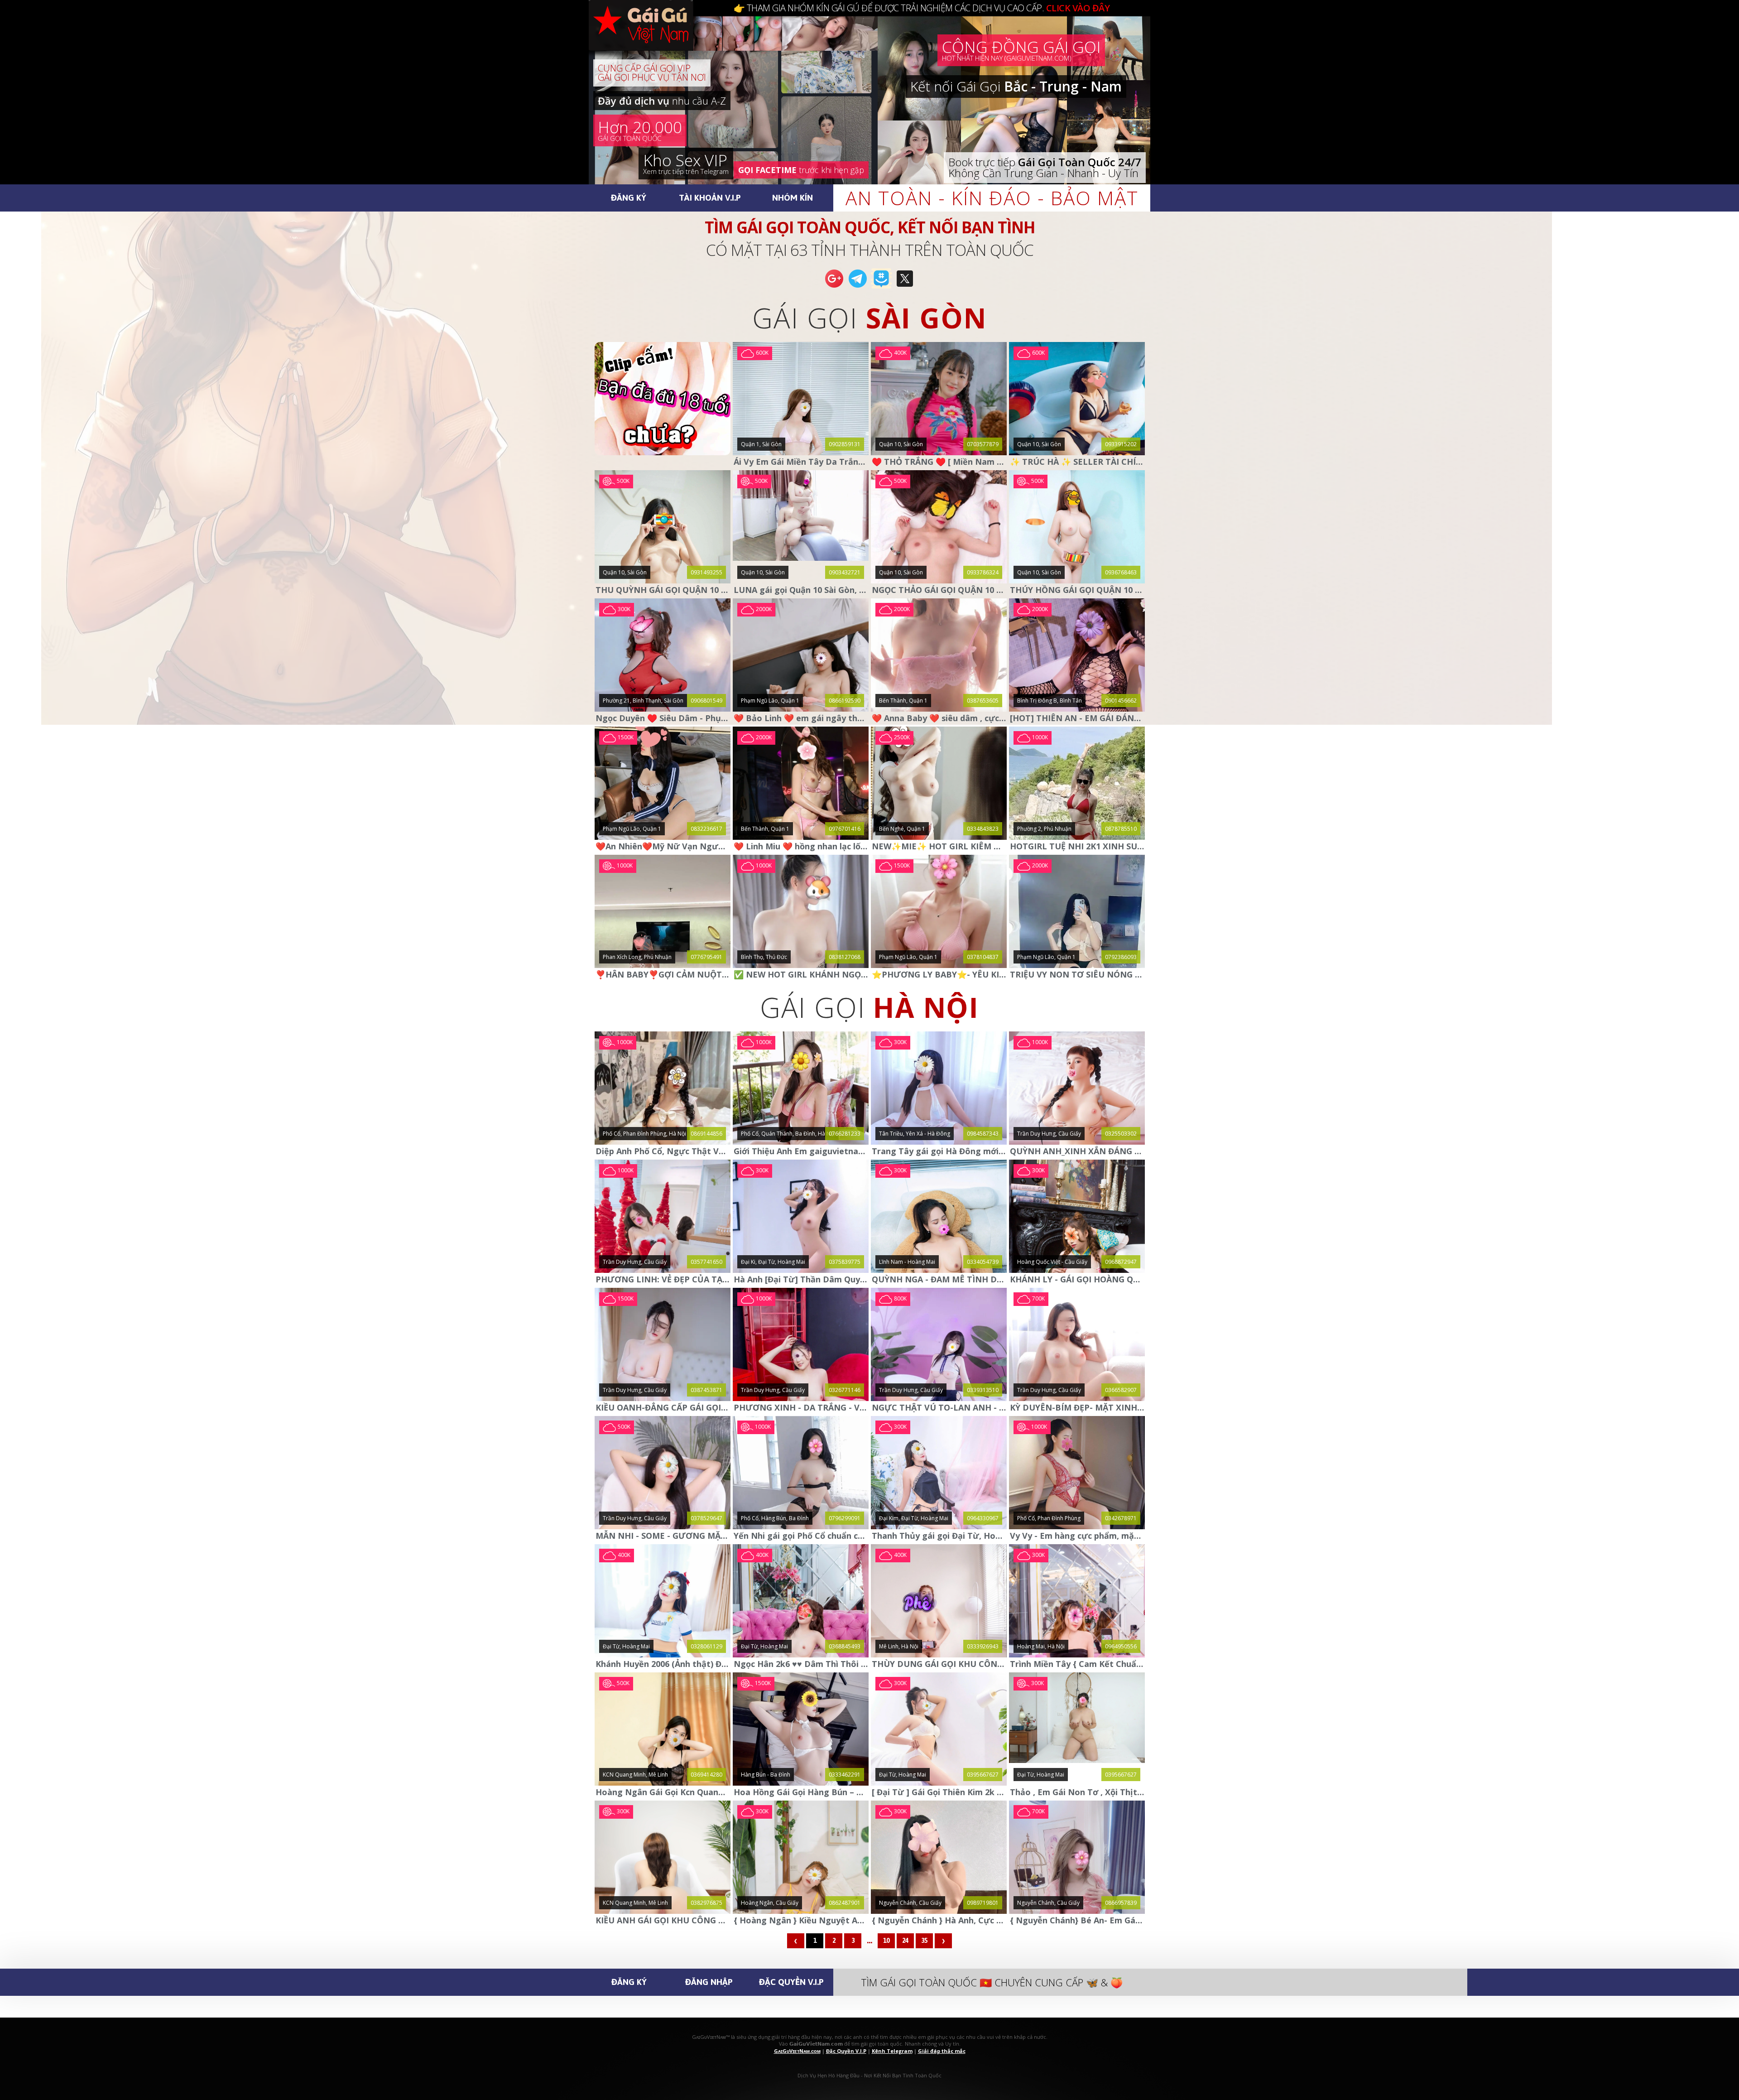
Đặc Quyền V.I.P (791, 1982)
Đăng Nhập (709, 1982)
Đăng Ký (629, 197)
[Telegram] (858, 287)
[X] (905, 287)
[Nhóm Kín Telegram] (881, 287)
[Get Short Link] (834, 287)
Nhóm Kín (793, 197)
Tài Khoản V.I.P (710, 197)
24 (905, 1941)
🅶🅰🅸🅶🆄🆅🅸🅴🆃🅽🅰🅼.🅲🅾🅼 (650, 36)
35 (924, 1941)
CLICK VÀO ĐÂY (1078, 8)
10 (886, 1941)
